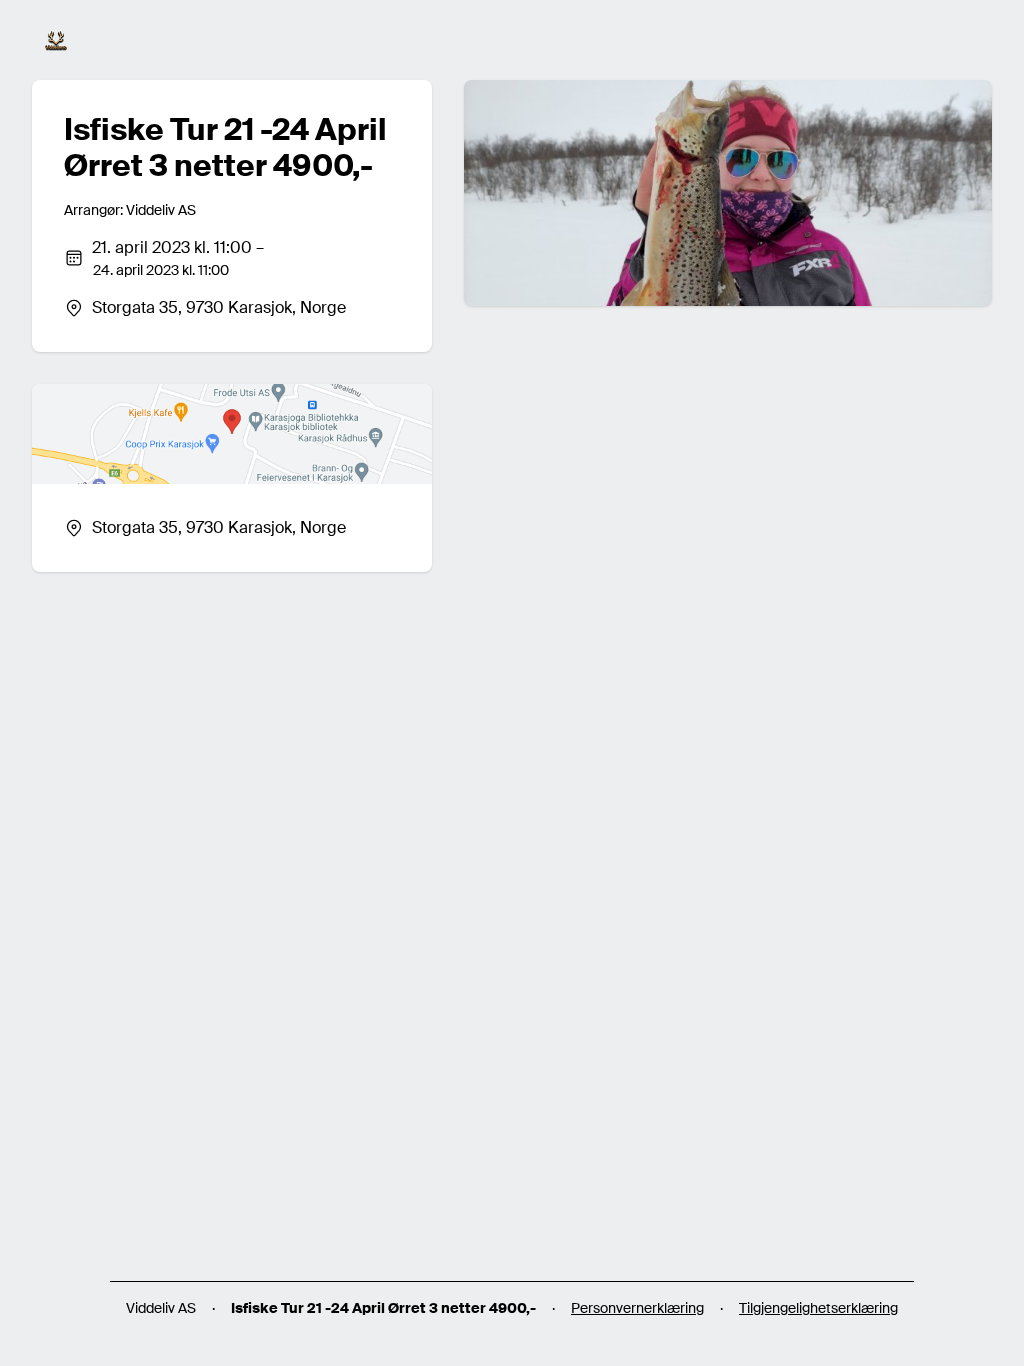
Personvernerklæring (637, 1308)
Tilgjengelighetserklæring (818, 1308)
